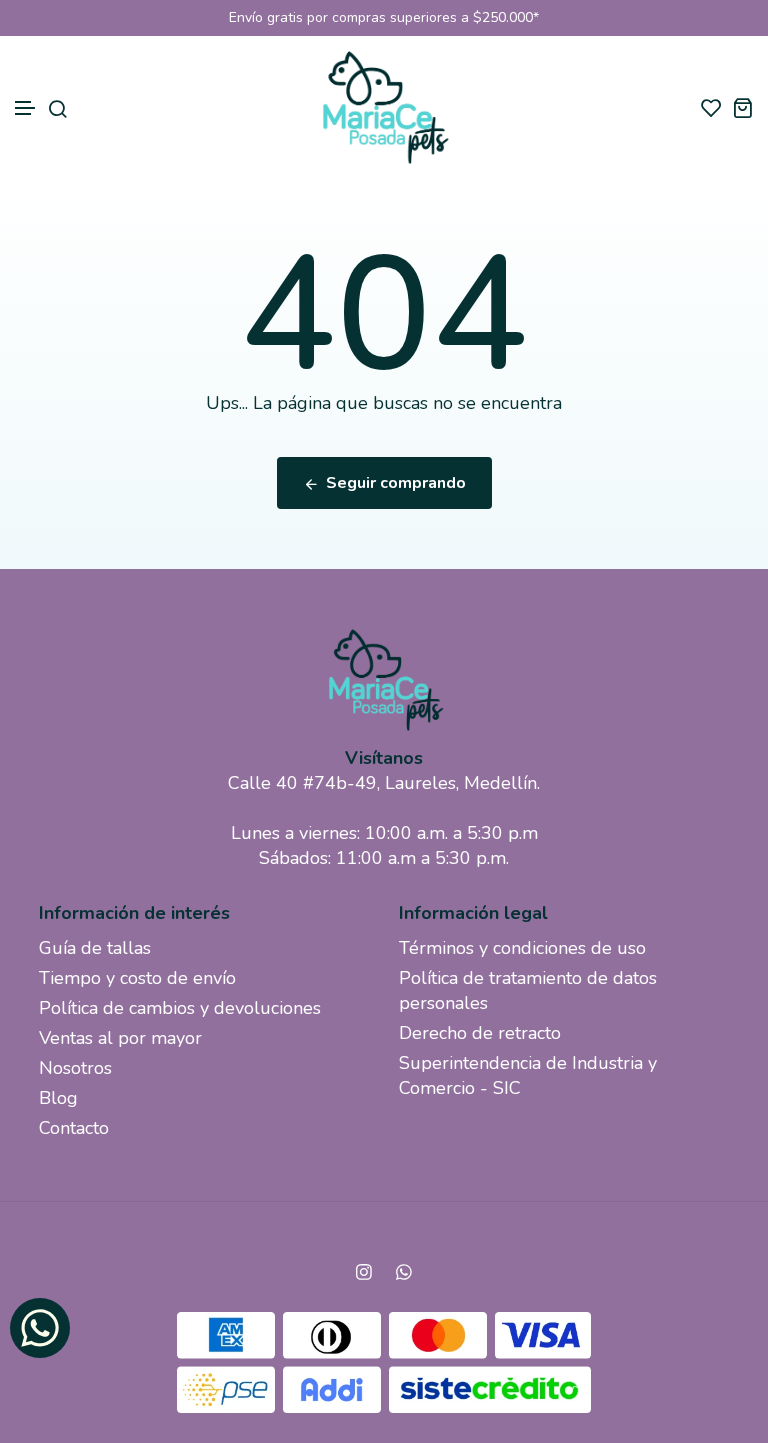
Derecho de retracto (480, 1033)
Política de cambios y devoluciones (180, 1008)
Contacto (74, 1128)
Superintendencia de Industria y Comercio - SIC (528, 1075)
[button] (26, 108)
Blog (58, 1098)
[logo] (384, 107)
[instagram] (364, 1272)
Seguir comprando (396, 483)
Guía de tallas (95, 948)
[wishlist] (711, 107)
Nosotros (75, 1068)
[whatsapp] (404, 1272)
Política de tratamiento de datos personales (528, 990)
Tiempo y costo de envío (137, 978)
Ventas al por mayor (120, 1038)
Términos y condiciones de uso (522, 948)
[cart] (742, 107)
